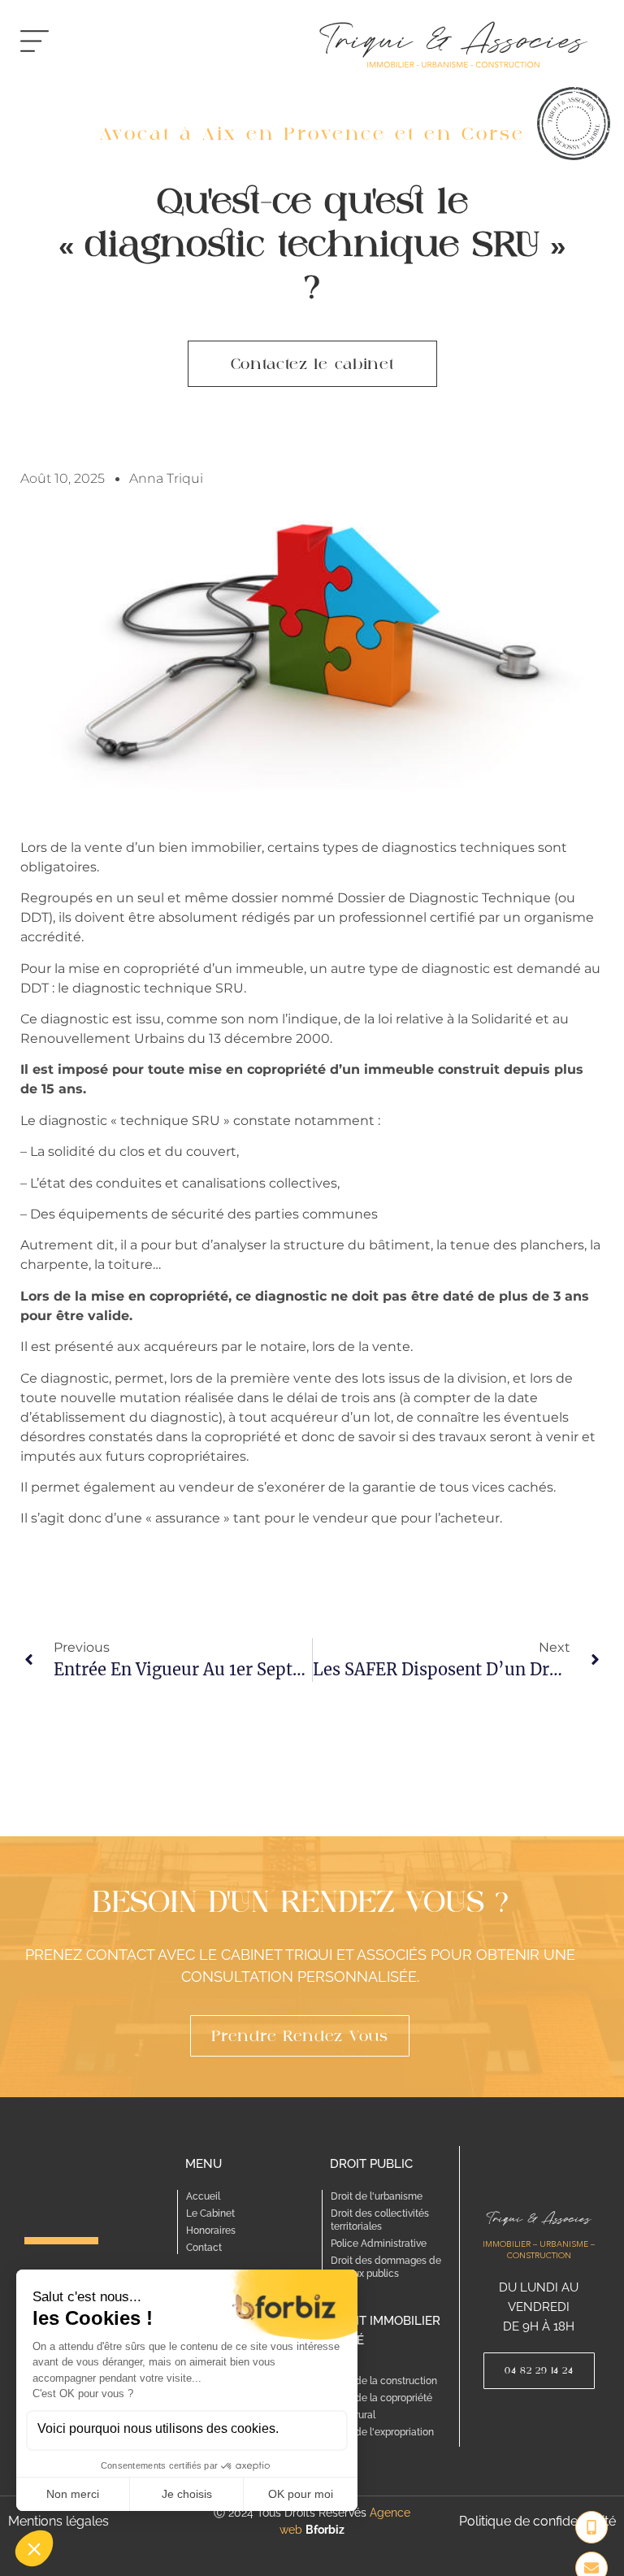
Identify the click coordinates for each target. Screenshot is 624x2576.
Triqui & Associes (539, 2217)
